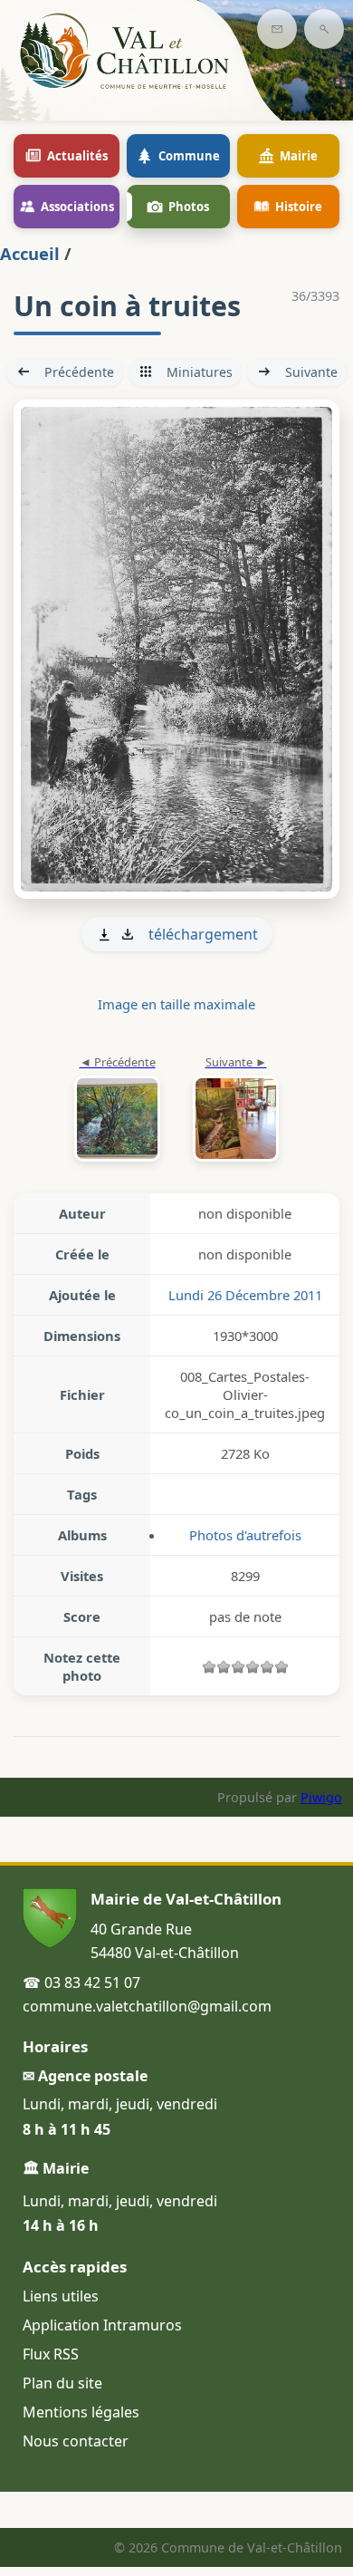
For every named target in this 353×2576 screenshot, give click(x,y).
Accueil (30, 253)
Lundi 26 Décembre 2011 (245, 1295)
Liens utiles (61, 2296)
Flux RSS (51, 2354)
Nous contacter (76, 2441)
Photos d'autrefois (245, 1535)
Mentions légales (81, 2412)
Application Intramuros (102, 2325)
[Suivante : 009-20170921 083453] (176, 649)
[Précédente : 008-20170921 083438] (117, 1110)
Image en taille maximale (176, 1004)
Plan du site (62, 2383)
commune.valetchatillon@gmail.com (147, 2006)
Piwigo (321, 1797)
